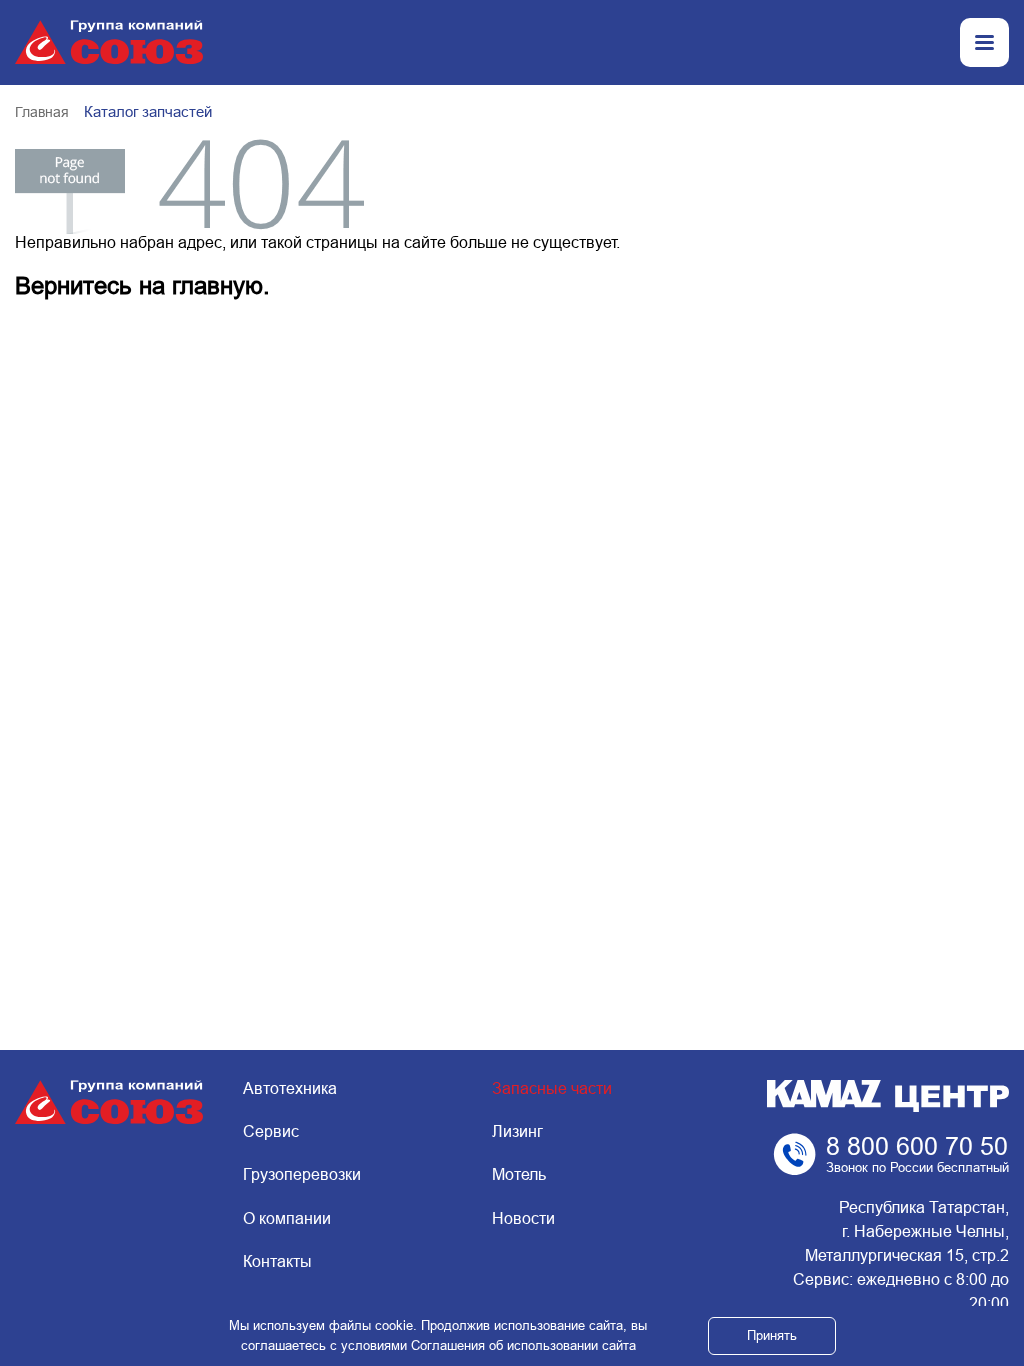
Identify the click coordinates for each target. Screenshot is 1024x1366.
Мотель (519, 1174)
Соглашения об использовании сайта (523, 1345)
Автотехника (290, 1088)
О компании (287, 1218)
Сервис (271, 1131)
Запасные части (552, 1088)
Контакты (277, 1261)
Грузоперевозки (302, 1174)
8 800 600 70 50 (917, 1146)
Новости (523, 1218)
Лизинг (517, 1131)
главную (217, 285)
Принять (772, 1335)
